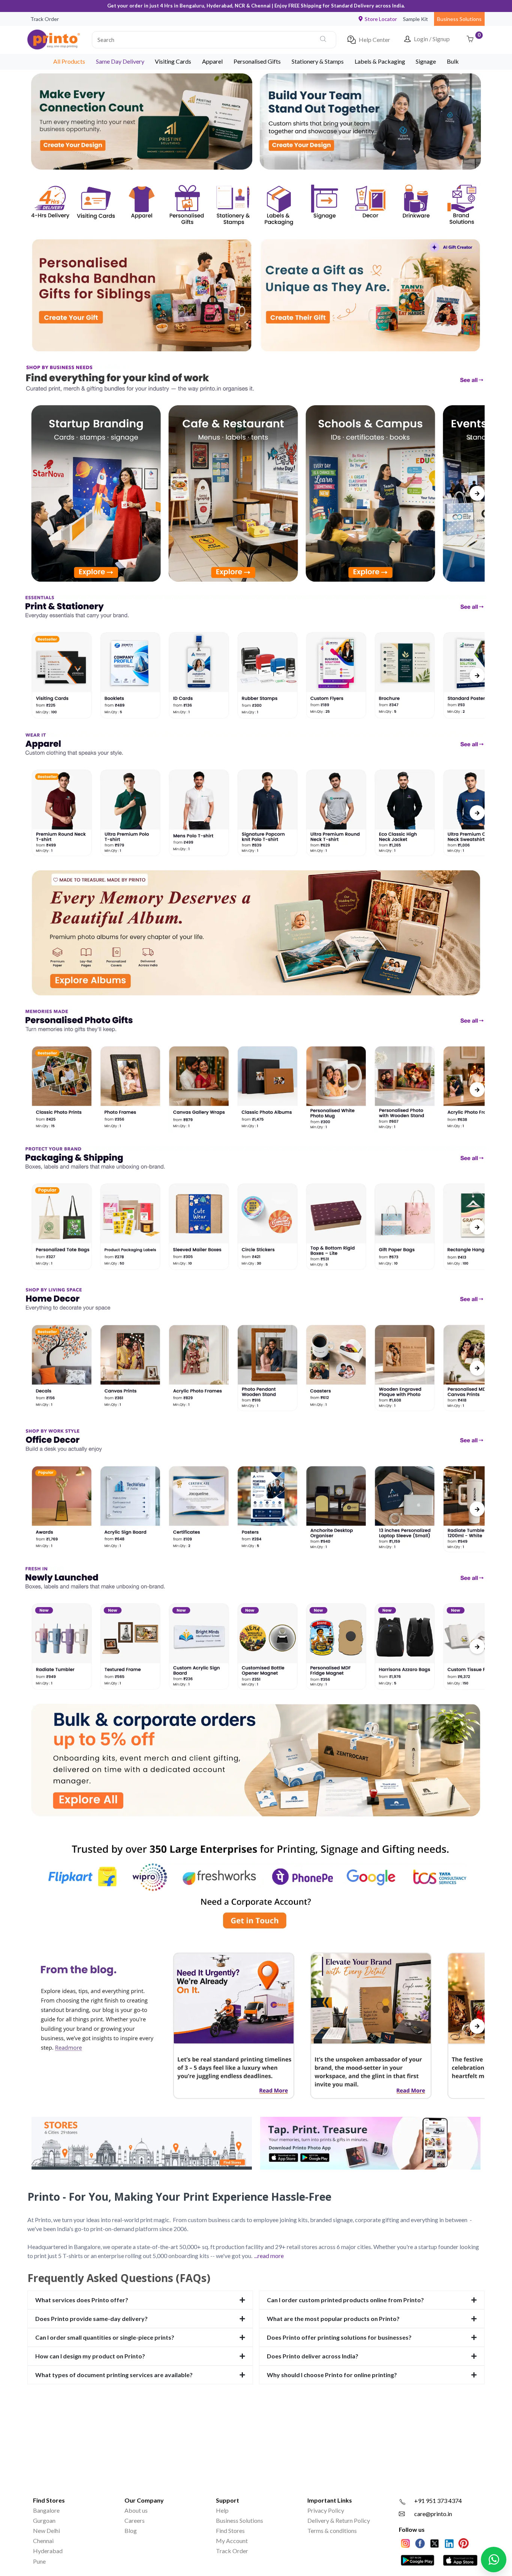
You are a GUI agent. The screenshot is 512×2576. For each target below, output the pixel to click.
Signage (426, 61)
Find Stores (230, 2530)
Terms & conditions (332, 2530)
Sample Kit (415, 19)
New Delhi (46, 2530)
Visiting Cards (173, 61)
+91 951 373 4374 (438, 2501)
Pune (39, 2561)
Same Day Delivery (120, 61)
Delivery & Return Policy (339, 2520)
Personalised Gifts (257, 61)
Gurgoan (44, 2520)
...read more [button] (269, 2256)
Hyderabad (48, 2551)
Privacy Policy (326, 2510)
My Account (232, 2541)
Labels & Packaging (380, 61)
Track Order (45, 19)
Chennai (43, 2541)
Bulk (453, 61)
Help (222, 2510)
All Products (69, 61)
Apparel (212, 61)
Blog (131, 2530)
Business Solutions (459, 19)
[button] (214, 40)
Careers (135, 2520)
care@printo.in (433, 2514)
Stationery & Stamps (318, 61)
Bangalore (46, 2510)
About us (136, 2510)
